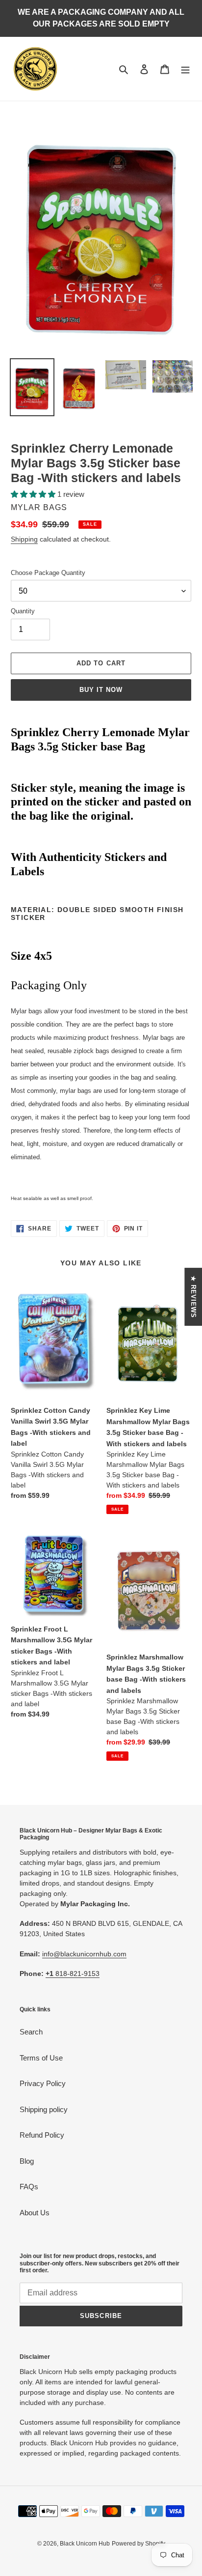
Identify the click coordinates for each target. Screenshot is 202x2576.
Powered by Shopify (139, 2544)
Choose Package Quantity (48, 573)
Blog (27, 2161)
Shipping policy (44, 2109)
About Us (35, 2213)
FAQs (29, 2187)
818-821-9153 (73, 1974)
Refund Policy (42, 2135)
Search (31, 2032)
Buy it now (101, 690)
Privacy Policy (43, 2083)
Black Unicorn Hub (85, 2544)
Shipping (24, 539)
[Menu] (185, 69)
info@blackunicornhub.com (84, 1954)
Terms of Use (41, 2058)
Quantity (23, 611)
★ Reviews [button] (193, 1297)
